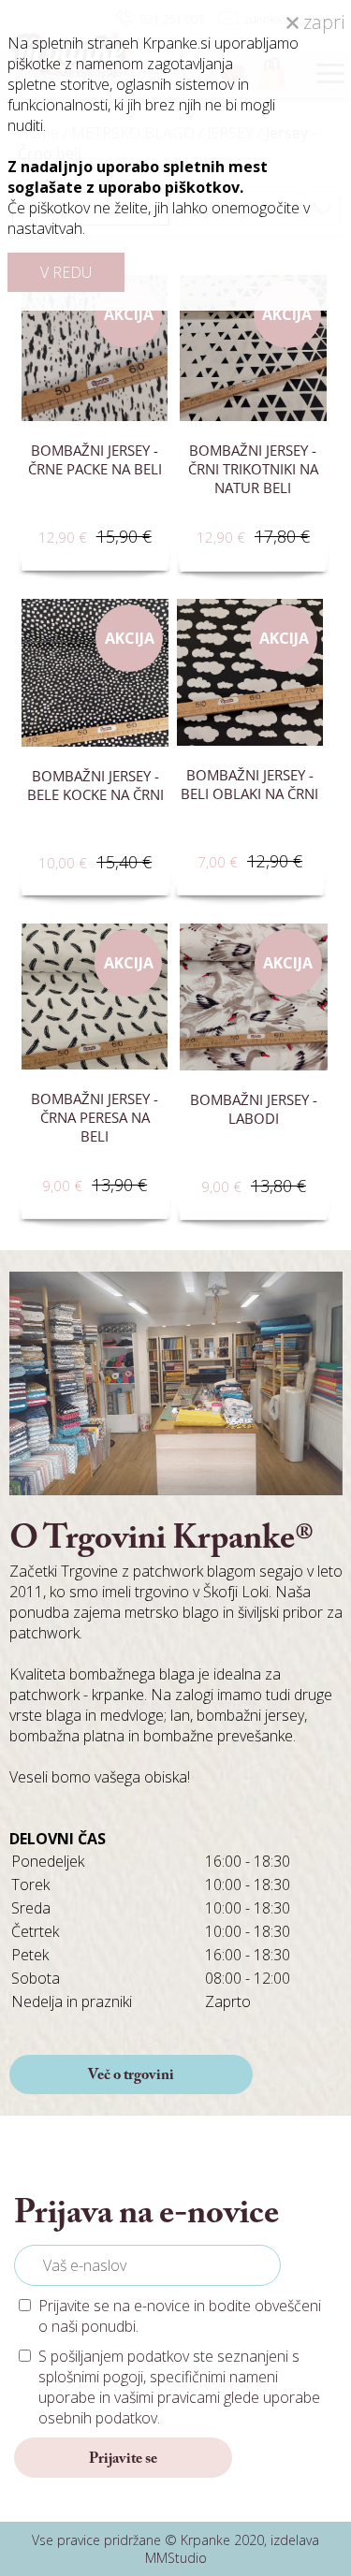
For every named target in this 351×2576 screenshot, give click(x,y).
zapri (322, 22)
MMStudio (176, 2558)
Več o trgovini (131, 2075)
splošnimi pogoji (91, 2377)
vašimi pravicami (167, 2397)
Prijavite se (123, 2459)
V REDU (66, 272)
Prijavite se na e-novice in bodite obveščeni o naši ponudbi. (180, 2316)
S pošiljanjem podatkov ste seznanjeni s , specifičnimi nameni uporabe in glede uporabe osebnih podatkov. (179, 2387)
